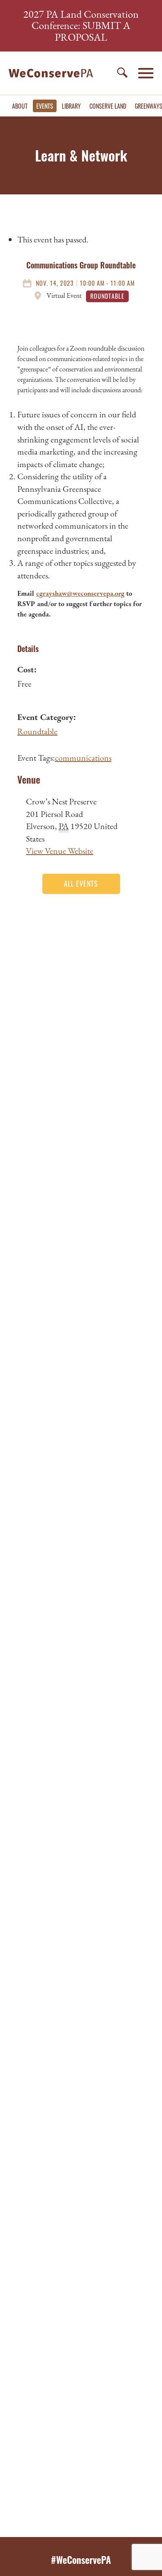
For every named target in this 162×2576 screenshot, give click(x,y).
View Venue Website (60, 851)
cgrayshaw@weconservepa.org (80, 593)
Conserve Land (108, 106)
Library (71, 106)
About (20, 106)
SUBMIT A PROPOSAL (93, 31)
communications (83, 758)
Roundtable (37, 731)
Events (45, 106)
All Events (81, 884)
